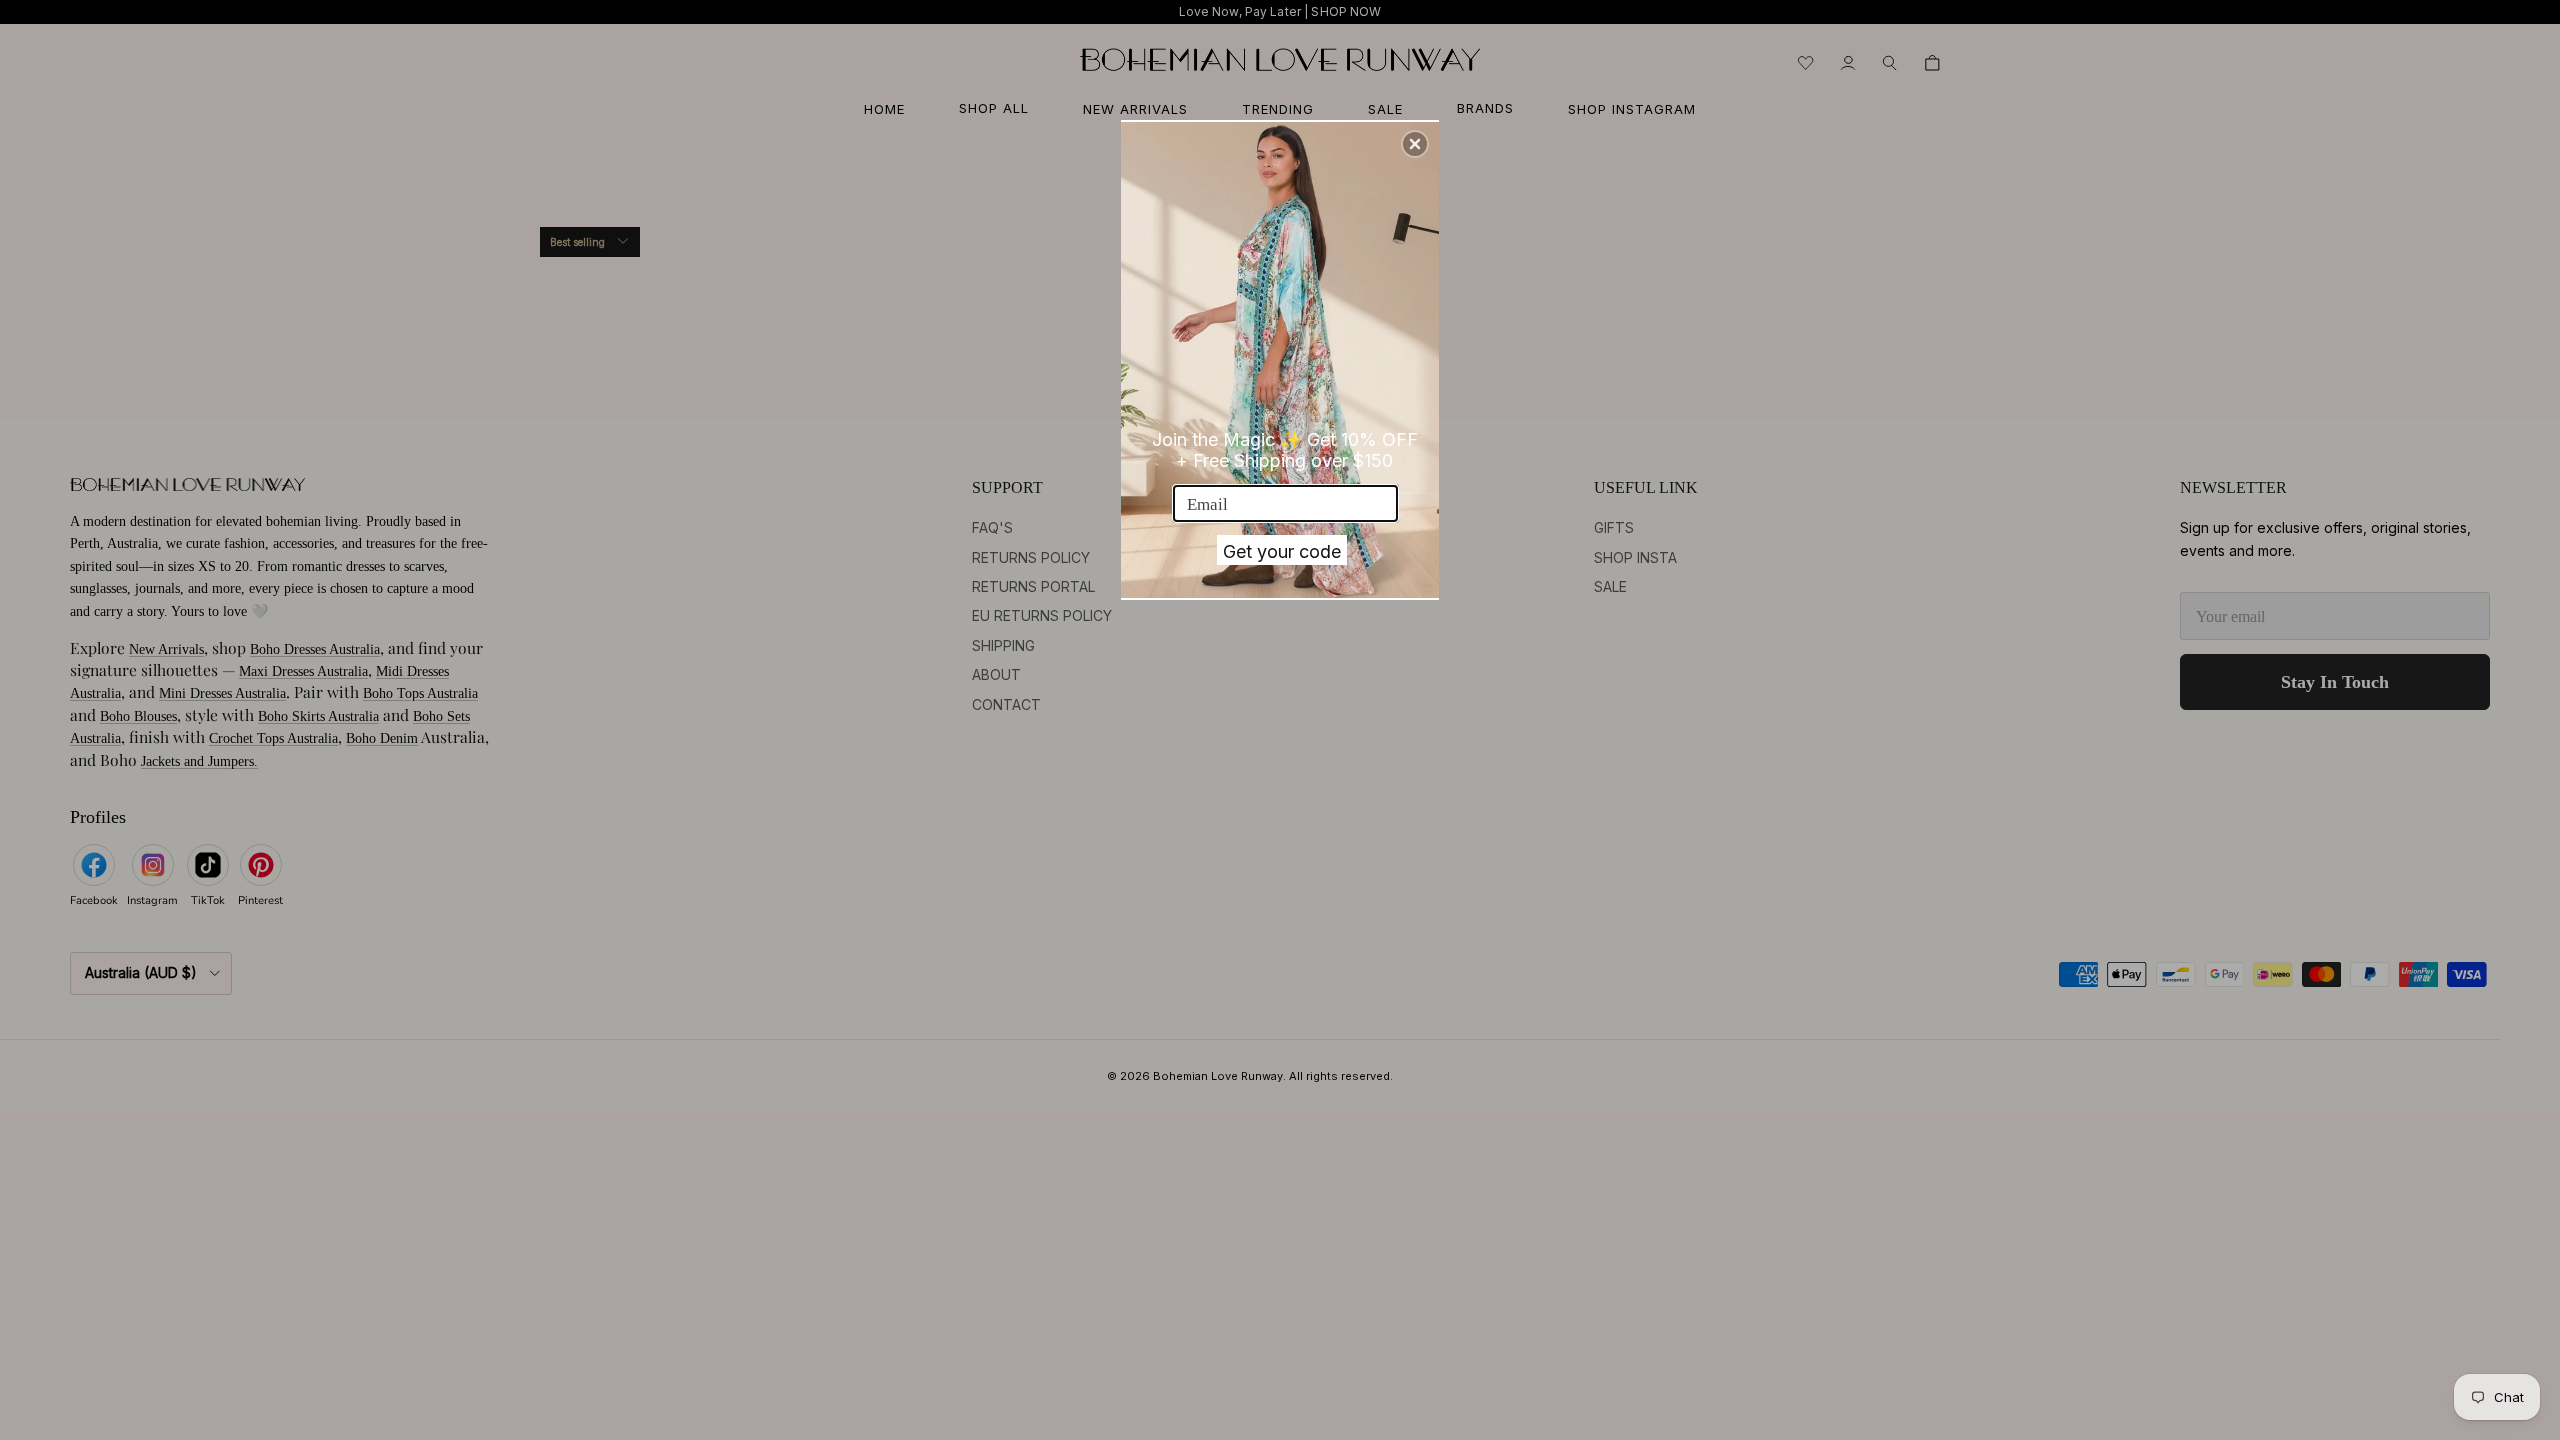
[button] (1415, 144)
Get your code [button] (1282, 551)
